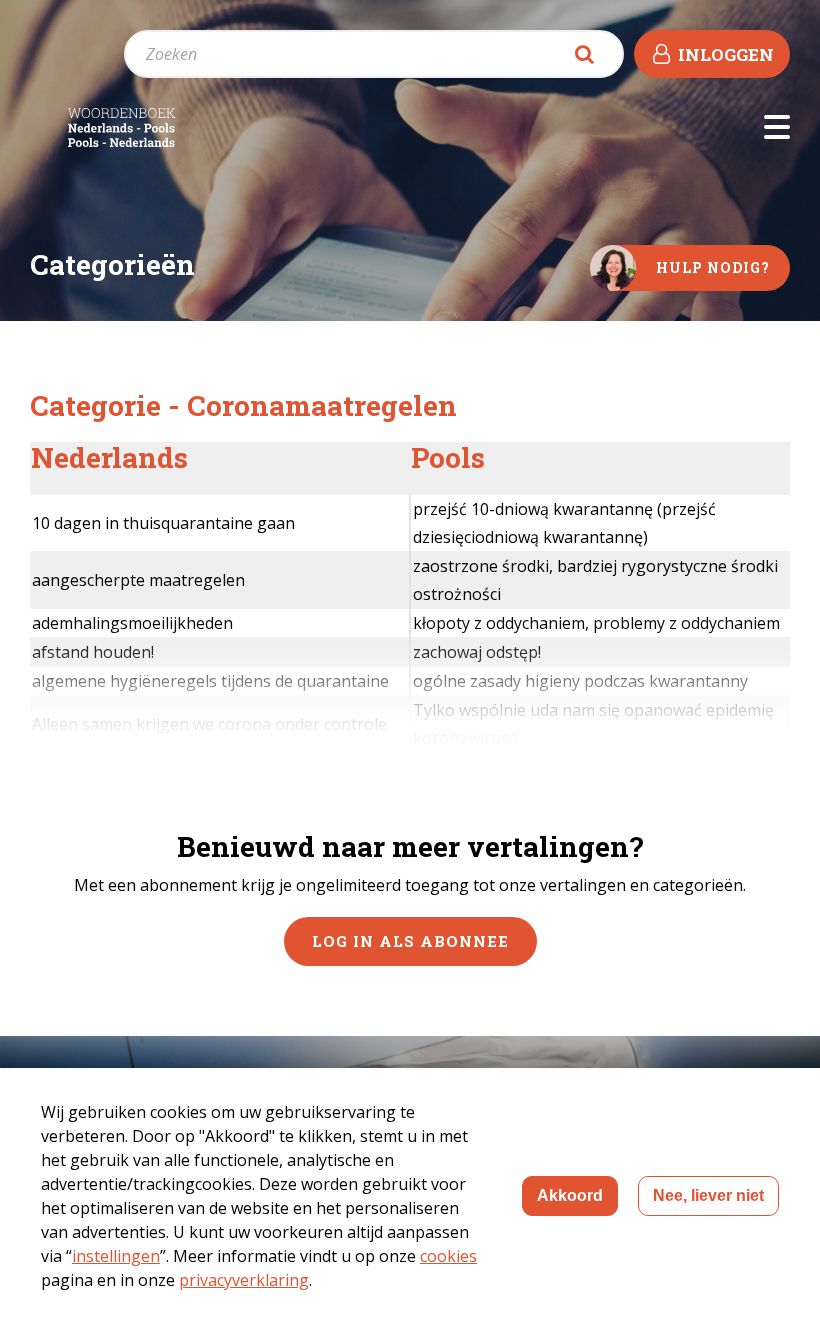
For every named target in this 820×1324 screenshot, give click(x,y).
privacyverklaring (244, 1280)
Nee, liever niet (708, 1195)
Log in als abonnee (410, 941)
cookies (448, 1256)
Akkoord (570, 1195)
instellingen (116, 1256)
